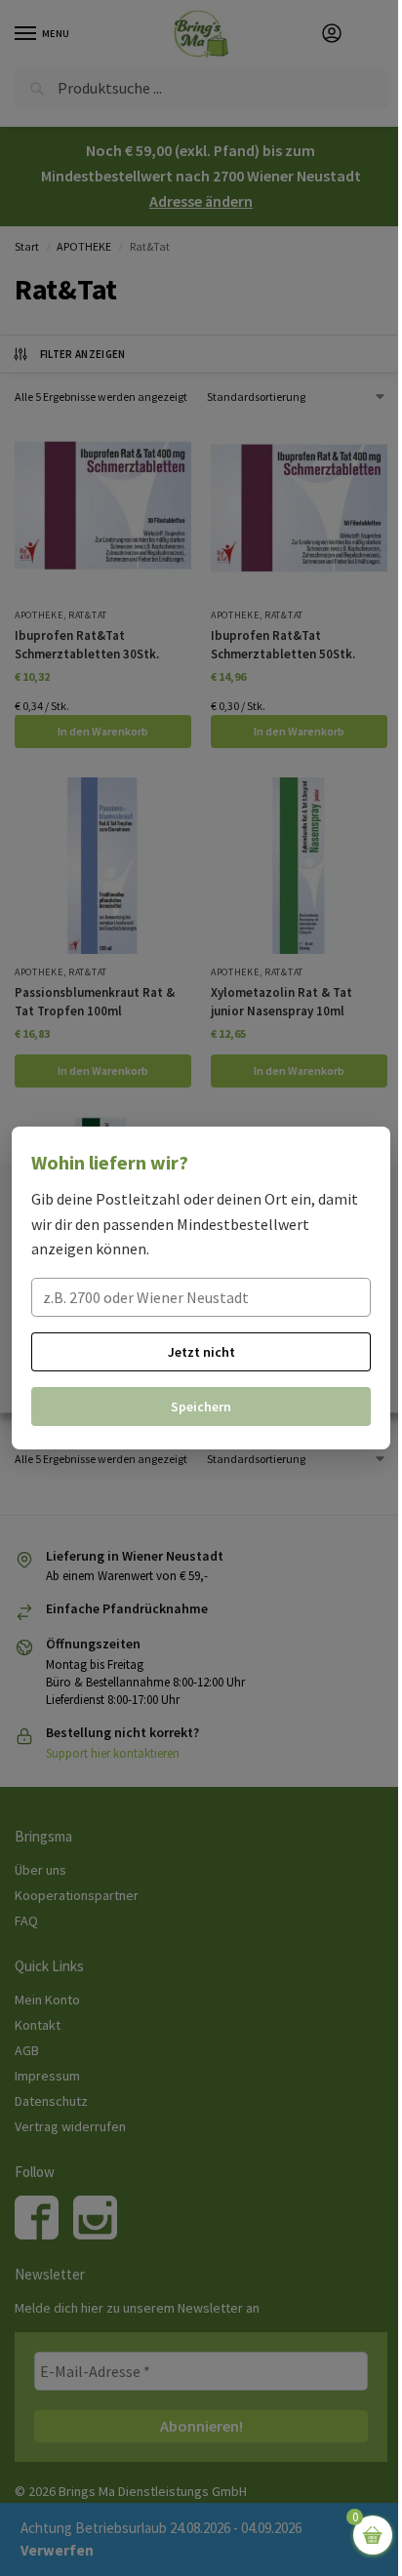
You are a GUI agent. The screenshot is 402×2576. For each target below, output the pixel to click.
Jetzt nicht (201, 1352)
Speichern (201, 1407)
